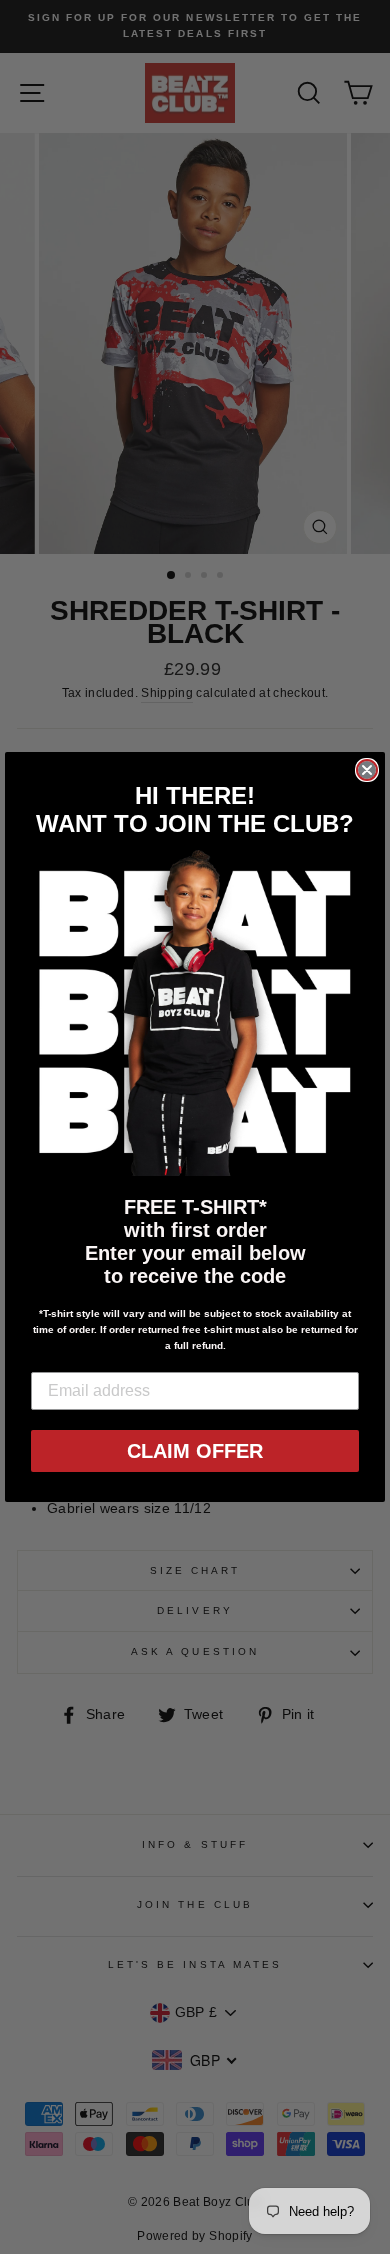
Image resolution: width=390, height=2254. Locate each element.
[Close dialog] (367, 770)
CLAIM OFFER (195, 1451)
